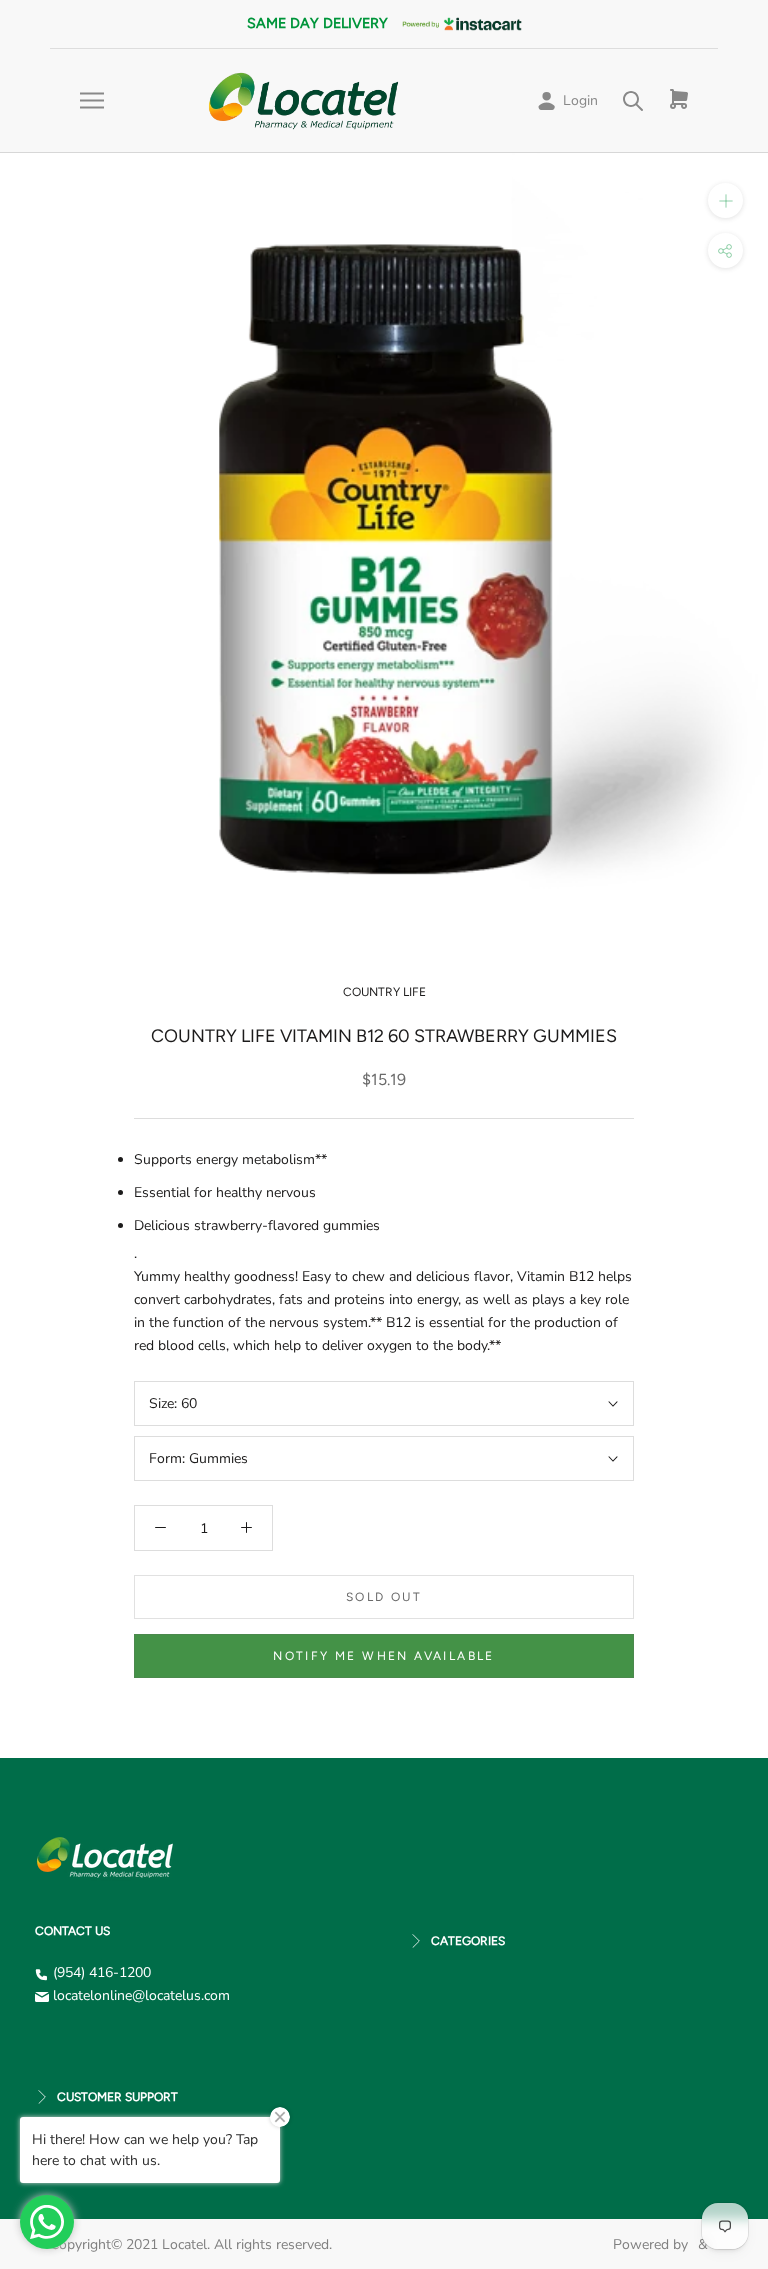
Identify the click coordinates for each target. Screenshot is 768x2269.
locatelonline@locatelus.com (141, 1995)
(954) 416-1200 (102, 1972)
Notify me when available (384, 1656)
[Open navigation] (92, 100)
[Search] (633, 100)
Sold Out (384, 1597)
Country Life (384, 992)
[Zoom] (725, 200)
